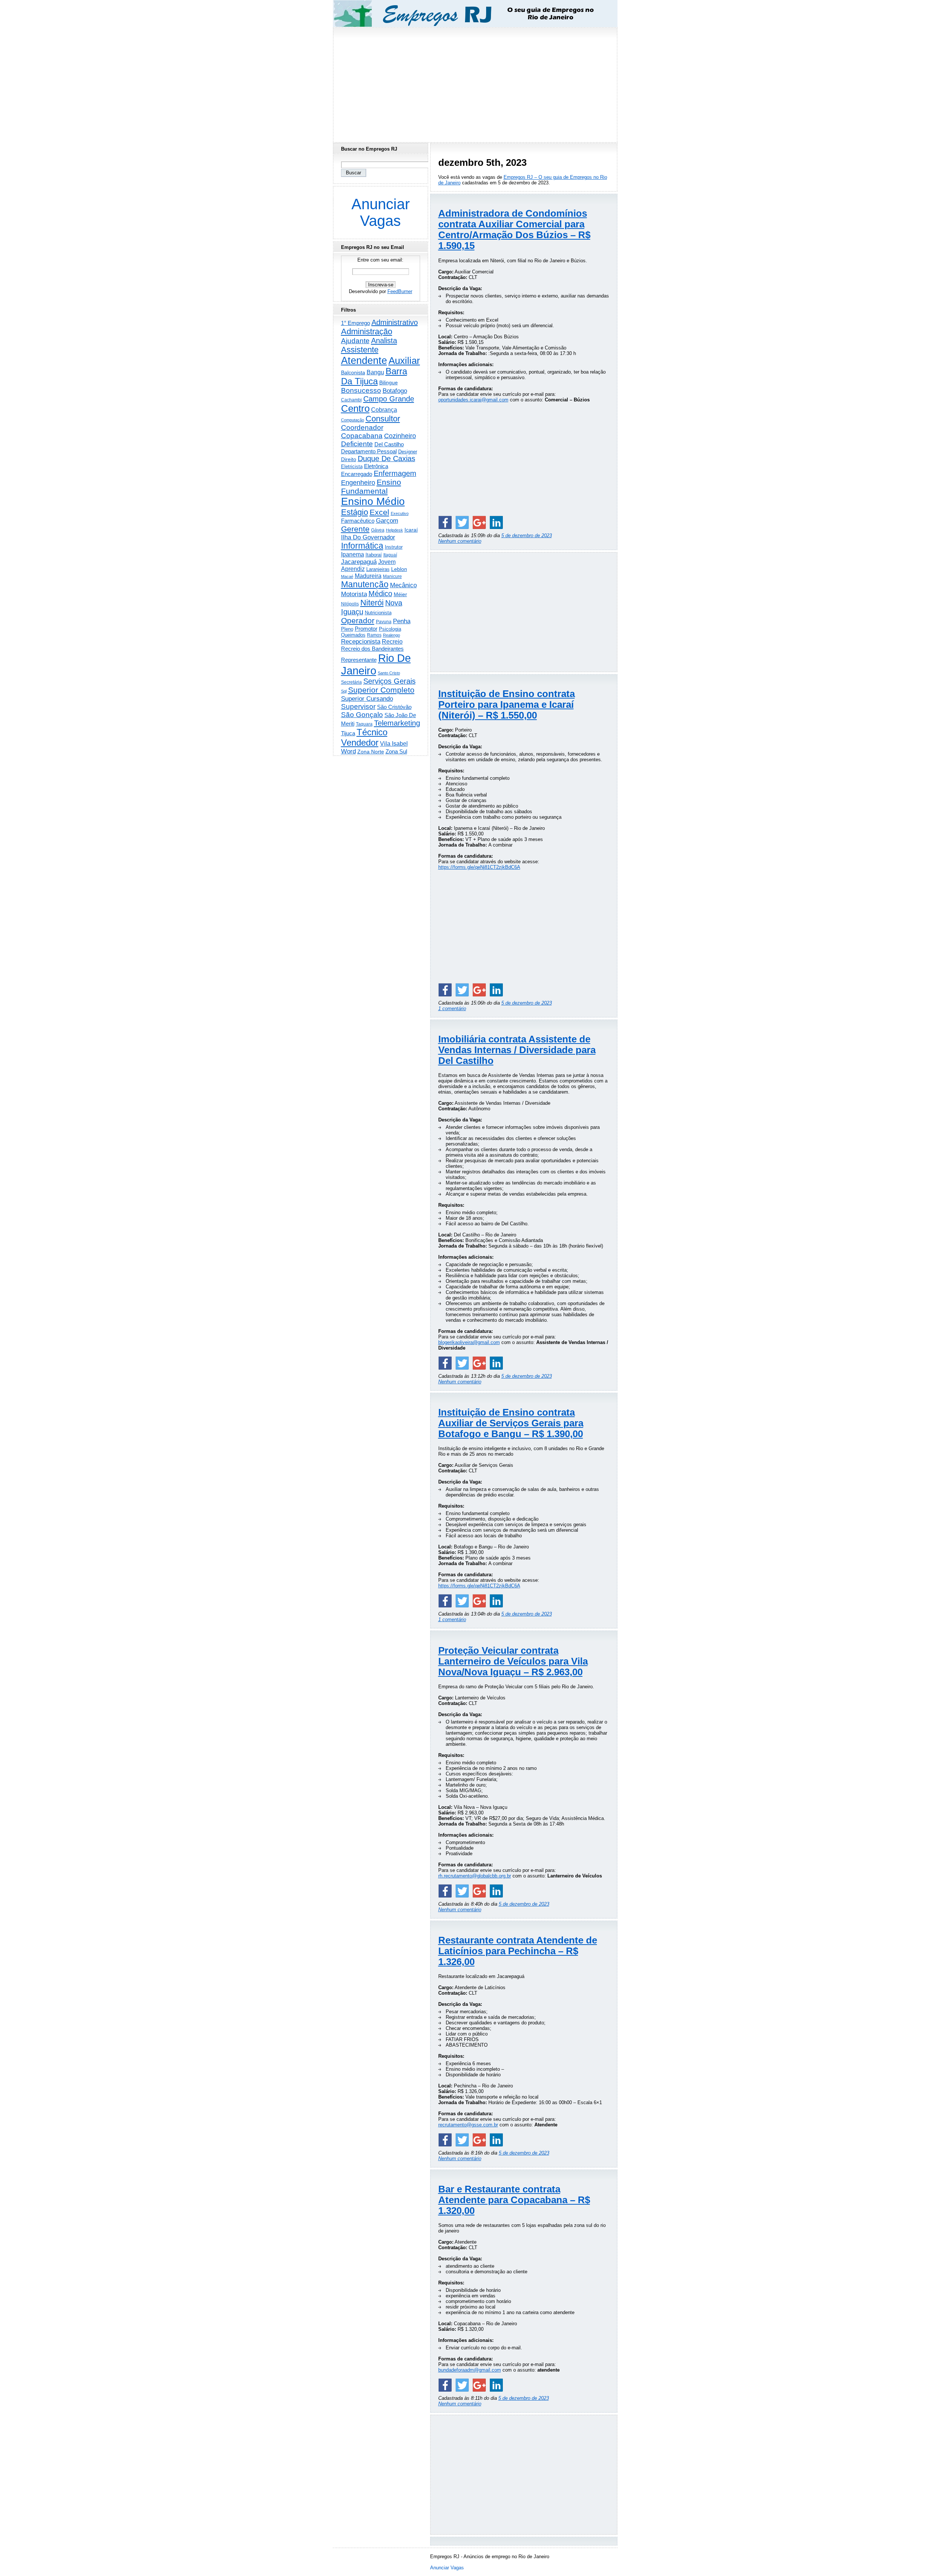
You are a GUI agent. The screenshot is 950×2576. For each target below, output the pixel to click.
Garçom (387, 521)
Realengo (392, 635)
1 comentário (452, 1008)
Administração (367, 331)
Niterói (372, 603)
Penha (402, 621)
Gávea (378, 530)
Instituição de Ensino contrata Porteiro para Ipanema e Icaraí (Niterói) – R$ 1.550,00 (507, 704)
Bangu (375, 372)
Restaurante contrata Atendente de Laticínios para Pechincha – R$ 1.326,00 (518, 1951)
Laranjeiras (378, 569)
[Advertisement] (475, 83)
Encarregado (357, 474)
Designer (408, 452)
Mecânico (403, 585)
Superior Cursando (367, 699)
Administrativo (395, 322)
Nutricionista (378, 613)
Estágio (355, 512)
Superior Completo (381, 690)
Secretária (351, 682)
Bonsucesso (361, 390)
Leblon (399, 569)
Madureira (368, 576)
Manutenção (365, 584)
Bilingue (389, 382)
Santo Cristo (389, 673)
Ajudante (355, 341)
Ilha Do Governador (368, 537)
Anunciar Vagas (381, 212)
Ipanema (353, 554)
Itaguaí (390, 555)
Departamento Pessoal (369, 451)
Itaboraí (374, 555)
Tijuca (348, 733)
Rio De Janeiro (376, 664)
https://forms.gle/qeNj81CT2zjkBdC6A (479, 867)
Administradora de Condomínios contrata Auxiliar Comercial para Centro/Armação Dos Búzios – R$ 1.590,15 (514, 229)
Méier (400, 594)
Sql (344, 691)
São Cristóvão (394, 707)
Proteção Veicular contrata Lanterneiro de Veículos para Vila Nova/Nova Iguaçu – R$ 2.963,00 (513, 1661)
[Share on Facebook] (445, 522)
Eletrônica (376, 466)
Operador (358, 621)
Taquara (364, 724)
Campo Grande (389, 399)
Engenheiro (358, 483)
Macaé (347, 576)
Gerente (355, 529)
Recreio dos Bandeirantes (372, 649)
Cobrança (384, 410)
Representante (359, 660)
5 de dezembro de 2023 (527, 535)
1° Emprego (356, 323)
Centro (355, 408)
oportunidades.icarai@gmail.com (473, 400)
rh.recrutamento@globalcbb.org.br (475, 1876)
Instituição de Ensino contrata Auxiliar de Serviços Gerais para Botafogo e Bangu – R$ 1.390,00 (511, 1423)
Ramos (374, 635)
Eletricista (352, 466)
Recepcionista (361, 641)
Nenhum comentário (460, 541)
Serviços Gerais (389, 681)
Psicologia (390, 629)
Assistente (360, 350)
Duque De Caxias (386, 459)
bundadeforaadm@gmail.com (470, 2370)
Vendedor (360, 742)
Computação (353, 420)
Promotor (366, 629)
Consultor (383, 419)
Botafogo (395, 391)
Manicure (392, 576)
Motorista (354, 594)
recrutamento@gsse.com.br (468, 2125)
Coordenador (362, 428)
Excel (379, 512)
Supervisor (358, 707)
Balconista (353, 372)
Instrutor (394, 547)
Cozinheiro (400, 436)
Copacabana (362, 436)
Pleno (347, 629)
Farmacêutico (358, 521)
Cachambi (351, 400)
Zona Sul (396, 751)
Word (348, 751)
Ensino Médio (373, 501)
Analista (384, 341)
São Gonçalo (362, 715)
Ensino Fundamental (371, 487)
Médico (380, 594)
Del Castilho (389, 444)
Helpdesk (394, 530)
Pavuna (384, 622)
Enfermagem (395, 473)
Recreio (392, 642)
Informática (362, 546)
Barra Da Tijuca (374, 376)
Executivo (400, 513)
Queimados (353, 635)
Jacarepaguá (359, 562)
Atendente (364, 360)
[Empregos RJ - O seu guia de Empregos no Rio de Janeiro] (468, 14)
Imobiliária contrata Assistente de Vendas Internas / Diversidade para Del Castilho (517, 1050)
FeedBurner (400, 291)
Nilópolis (350, 604)
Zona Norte (371, 752)
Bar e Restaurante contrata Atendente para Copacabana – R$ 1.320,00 (514, 2200)
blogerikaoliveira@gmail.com (469, 1342)
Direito (349, 459)
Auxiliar (404, 361)
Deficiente (357, 444)
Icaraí (411, 530)
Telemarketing (397, 723)
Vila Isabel (394, 744)
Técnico (372, 732)
